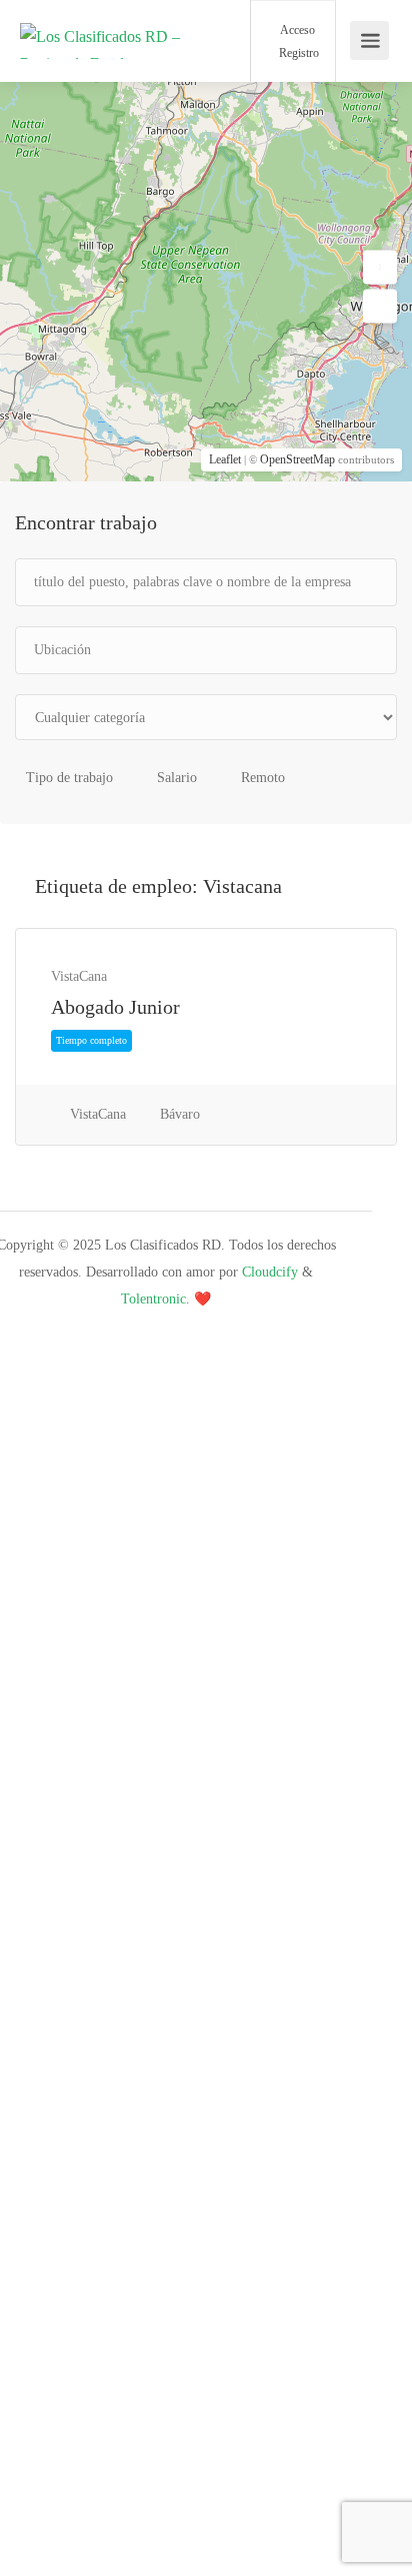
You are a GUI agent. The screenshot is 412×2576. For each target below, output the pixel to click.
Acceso (296, 30)
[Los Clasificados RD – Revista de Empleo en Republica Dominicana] (100, 67)
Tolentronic (153, 1299)
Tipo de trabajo (69, 778)
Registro (297, 53)
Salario (177, 778)
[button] (380, 268)
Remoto (263, 778)
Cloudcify (270, 1272)
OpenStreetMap (297, 459)
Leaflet (225, 459)
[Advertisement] (206, 1538)
